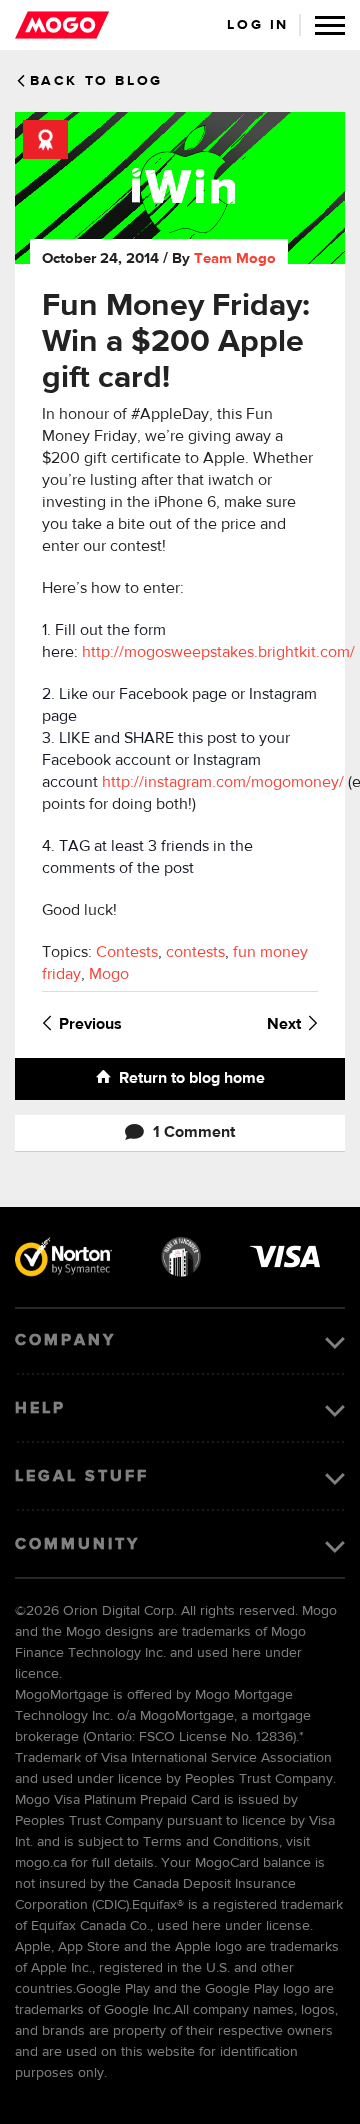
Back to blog (96, 81)
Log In (258, 25)
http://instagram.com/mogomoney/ (223, 783)
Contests (127, 953)
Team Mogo (235, 258)
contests (195, 953)
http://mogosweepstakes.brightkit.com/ (218, 653)
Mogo (109, 975)
